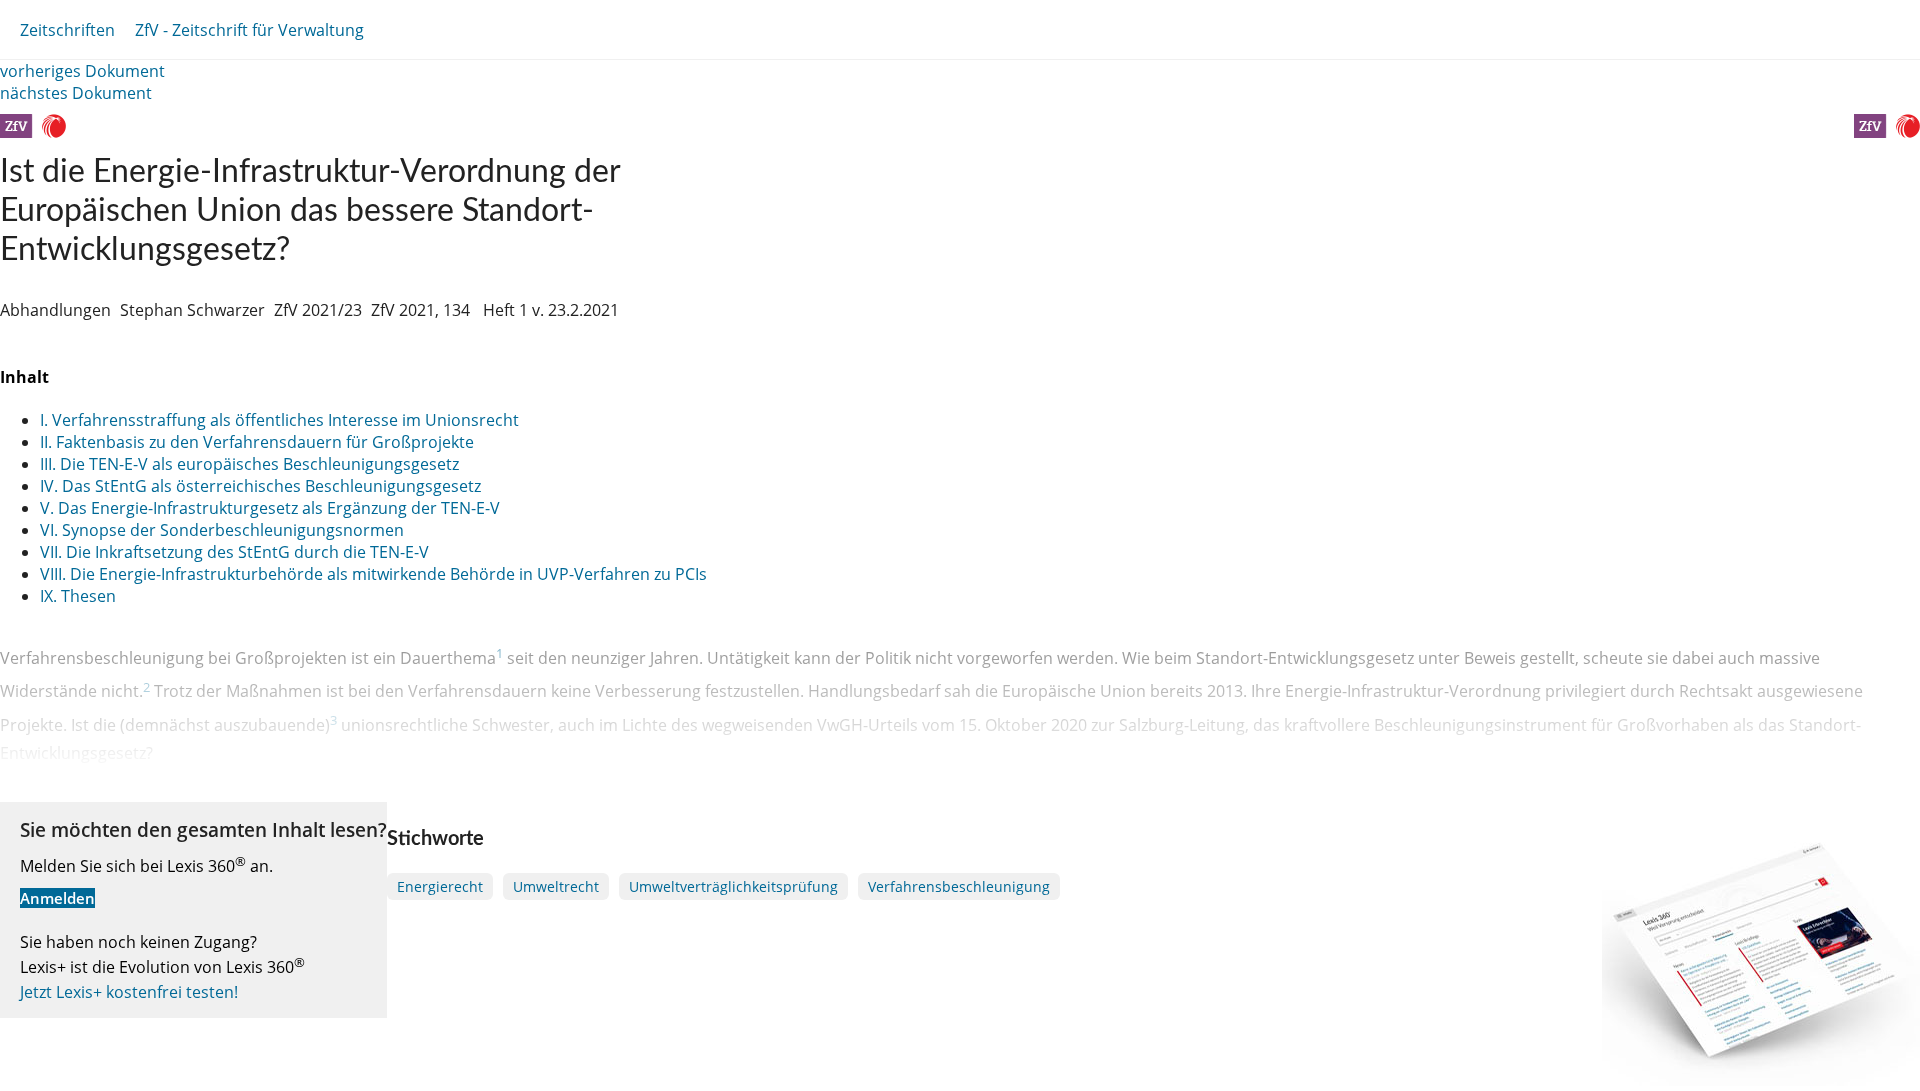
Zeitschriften (67, 30)
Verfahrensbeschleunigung (959, 886)
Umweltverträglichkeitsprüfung (733, 886)
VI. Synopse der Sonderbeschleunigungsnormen (222, 530)
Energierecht (440, 886)
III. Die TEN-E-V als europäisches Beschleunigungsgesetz (249, 464)
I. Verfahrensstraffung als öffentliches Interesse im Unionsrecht (279, 420)
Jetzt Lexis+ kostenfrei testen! (129, 992)
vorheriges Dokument (82, 71)
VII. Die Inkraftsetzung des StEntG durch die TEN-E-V (234, 552)
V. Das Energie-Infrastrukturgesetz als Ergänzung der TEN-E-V (270, 508)
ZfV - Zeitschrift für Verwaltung (249, 30)
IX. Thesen (78, 596)
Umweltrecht (556, 886)
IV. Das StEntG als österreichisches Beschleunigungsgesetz (260, 486)
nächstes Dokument (76, 93)
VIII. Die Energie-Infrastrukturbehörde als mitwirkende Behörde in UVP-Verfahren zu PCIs (373, 574)
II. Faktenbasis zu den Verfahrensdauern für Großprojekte (257, 442)
